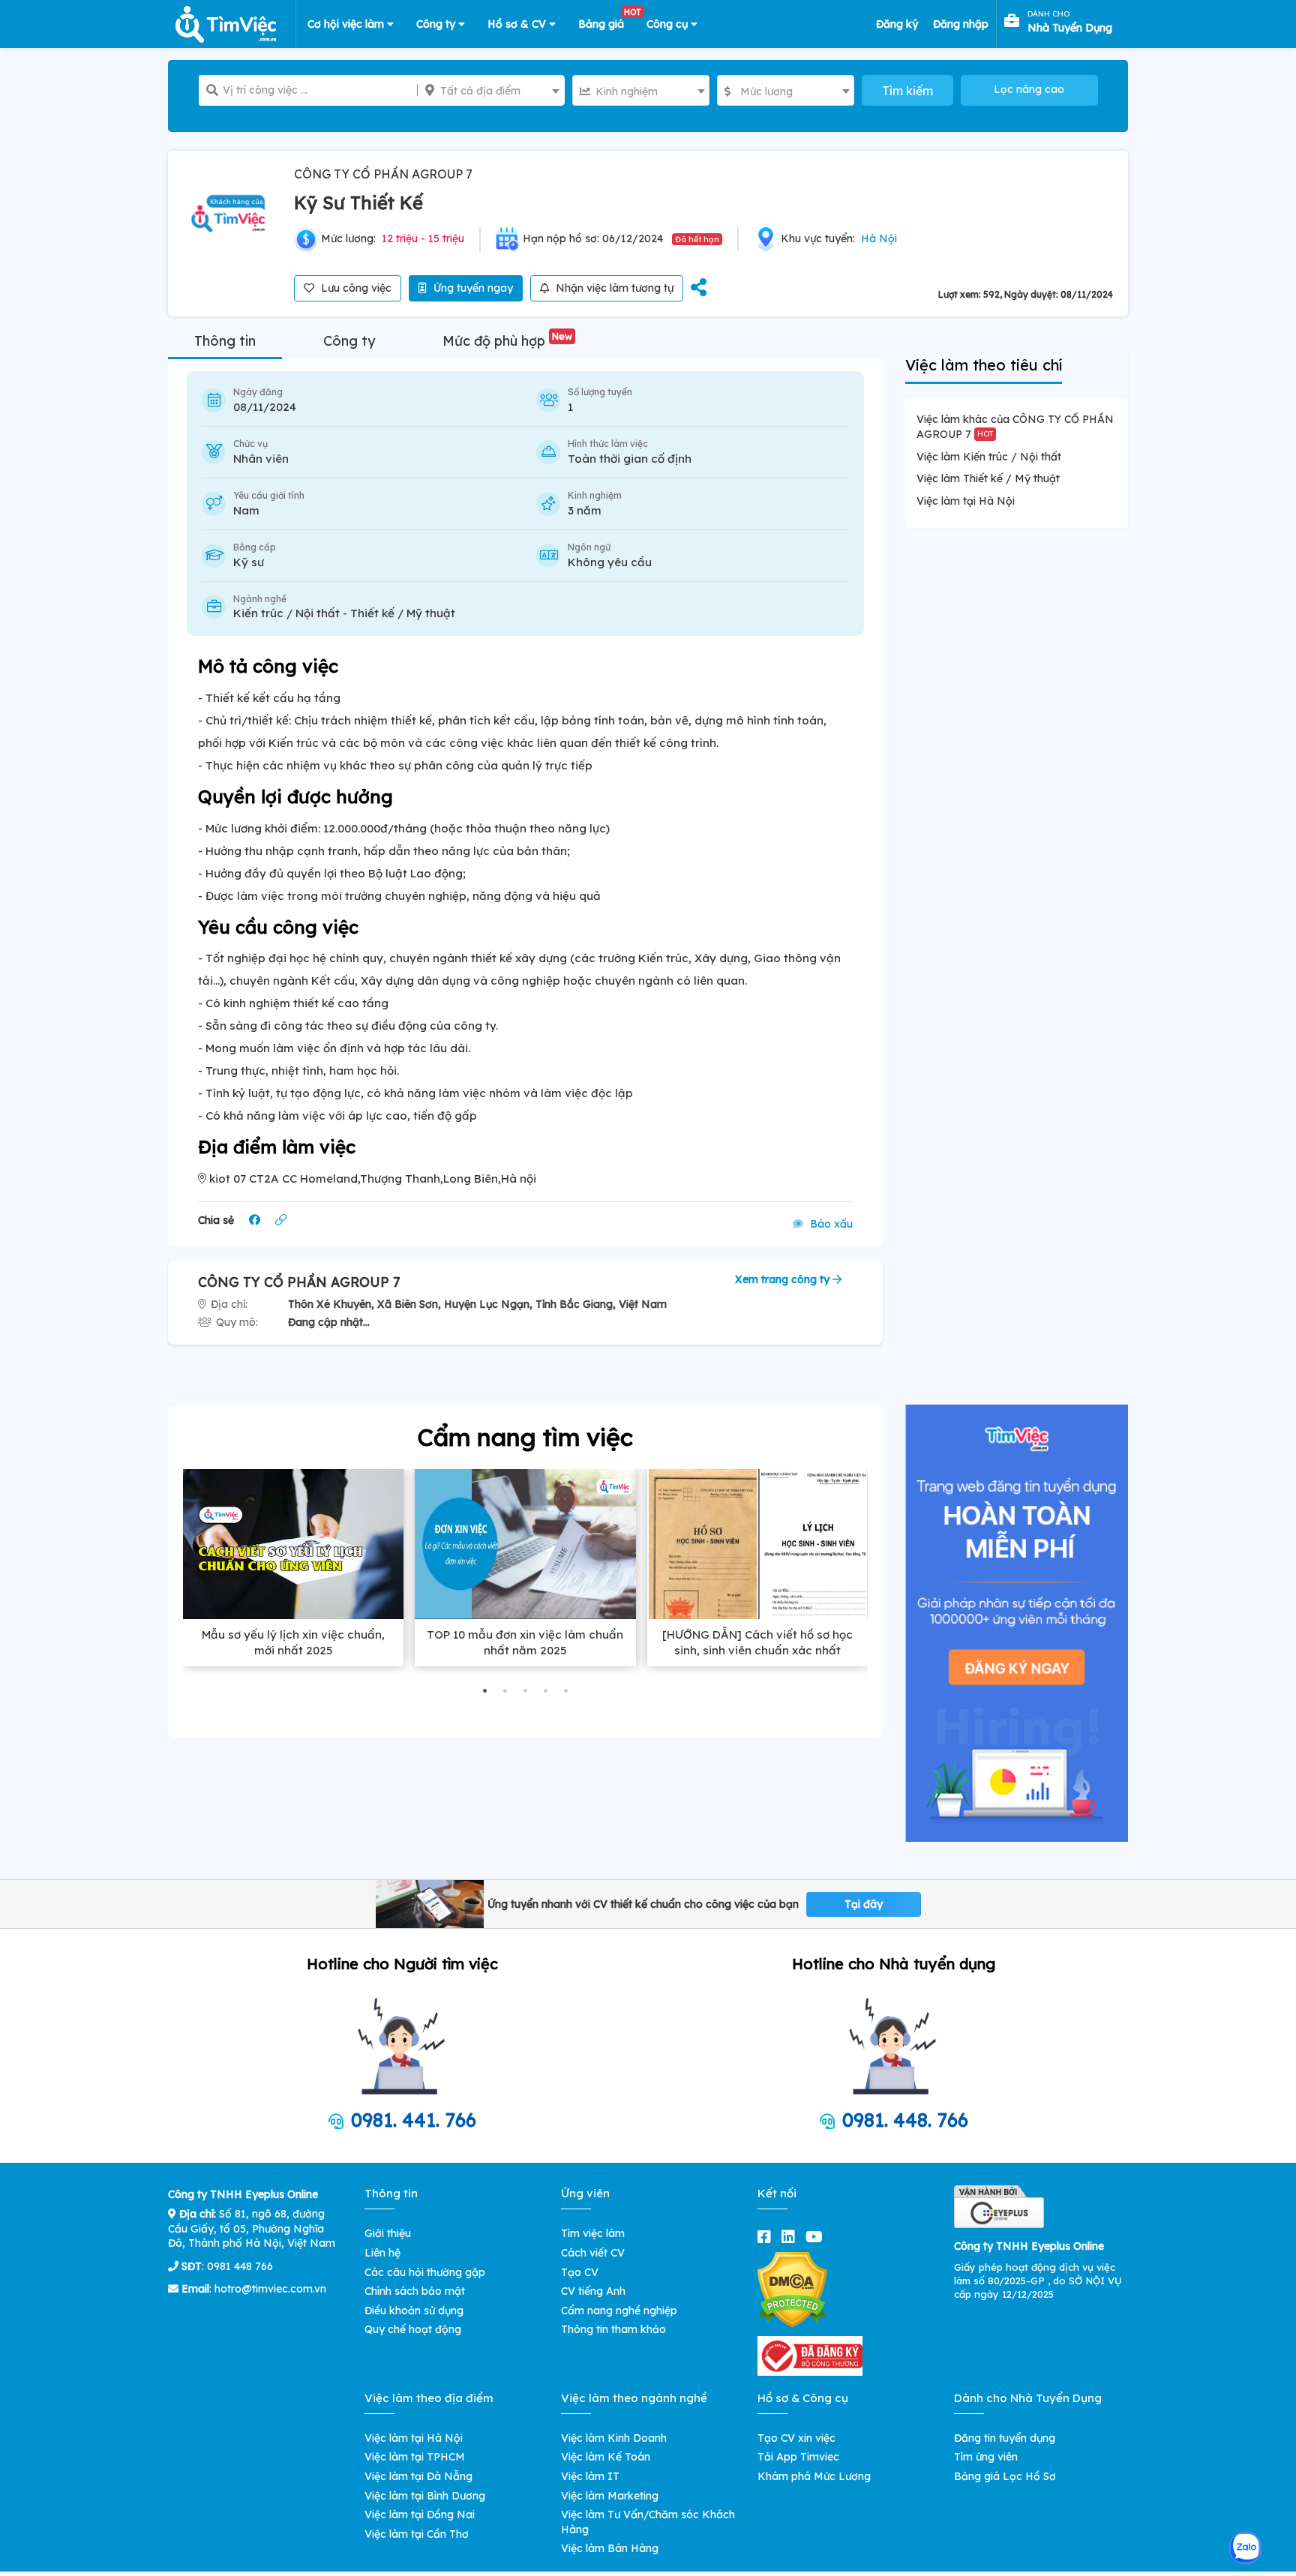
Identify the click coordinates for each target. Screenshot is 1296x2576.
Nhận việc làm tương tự (613, 288)
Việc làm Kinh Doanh (614, 2438)
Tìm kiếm (907, 91)
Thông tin (225, 341)
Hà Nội (879, 238)
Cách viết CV (593, 2253)
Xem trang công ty (784, 1279)
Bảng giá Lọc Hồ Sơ (1005, 2476)
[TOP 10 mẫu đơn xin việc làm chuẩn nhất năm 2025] (525, 1544)
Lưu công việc (355, 288)
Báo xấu (830, 1224)
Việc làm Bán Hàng (610, 2548)
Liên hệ (382, 2253)
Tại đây (864, 1904)
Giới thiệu (388, 2233)
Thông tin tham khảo (613, 2329)
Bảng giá (607, 21)
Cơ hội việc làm (347, 24)
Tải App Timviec (798, 2457)
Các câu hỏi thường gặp (425, 2272)
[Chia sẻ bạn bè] (699, 288)
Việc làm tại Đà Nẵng (418, 2476)
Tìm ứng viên (986, 2457)
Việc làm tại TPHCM (415, 2457)
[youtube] (817, 2237)
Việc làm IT (590, 2476)
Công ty (437, 24)
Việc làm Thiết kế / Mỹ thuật (988, 478)
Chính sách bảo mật (415, 2291)
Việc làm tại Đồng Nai (420, 2515)
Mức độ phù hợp (507, 341)
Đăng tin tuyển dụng (1005, 2438)
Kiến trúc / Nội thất (286, 613)
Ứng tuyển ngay (472, 288)
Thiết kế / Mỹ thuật (403, 613)
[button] (485, 1691)
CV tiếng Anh (593, 2291)
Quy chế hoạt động (413, 2329)
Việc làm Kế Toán (606, 2457)
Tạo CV (580, 2272)
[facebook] (767, 2237)
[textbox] (491, 91)
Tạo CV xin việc (796, 2438)
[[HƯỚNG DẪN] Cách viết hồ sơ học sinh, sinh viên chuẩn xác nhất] (757, 1544)
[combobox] (491, 90)
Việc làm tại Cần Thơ (417, 2534)
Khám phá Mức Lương (814, 2476)
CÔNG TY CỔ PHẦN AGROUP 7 (383, 174)
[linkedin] (791, 2237)
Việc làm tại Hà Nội (966, 501)
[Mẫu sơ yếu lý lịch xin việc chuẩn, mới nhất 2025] (293, 1544)
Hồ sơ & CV (518, 24)
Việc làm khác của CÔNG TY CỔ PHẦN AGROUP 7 (1015, 427)
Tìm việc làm (593, 2233)
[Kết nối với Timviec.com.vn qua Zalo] (1245, 2548)
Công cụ (669, 24)
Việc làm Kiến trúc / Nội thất (989, 457)
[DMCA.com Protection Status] (792, 2289)
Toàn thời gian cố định (630, 459)
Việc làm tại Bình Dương (425, 2496)
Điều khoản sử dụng (414, 2311)
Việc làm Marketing (610, 2496)
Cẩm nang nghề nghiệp (619, 2311)
